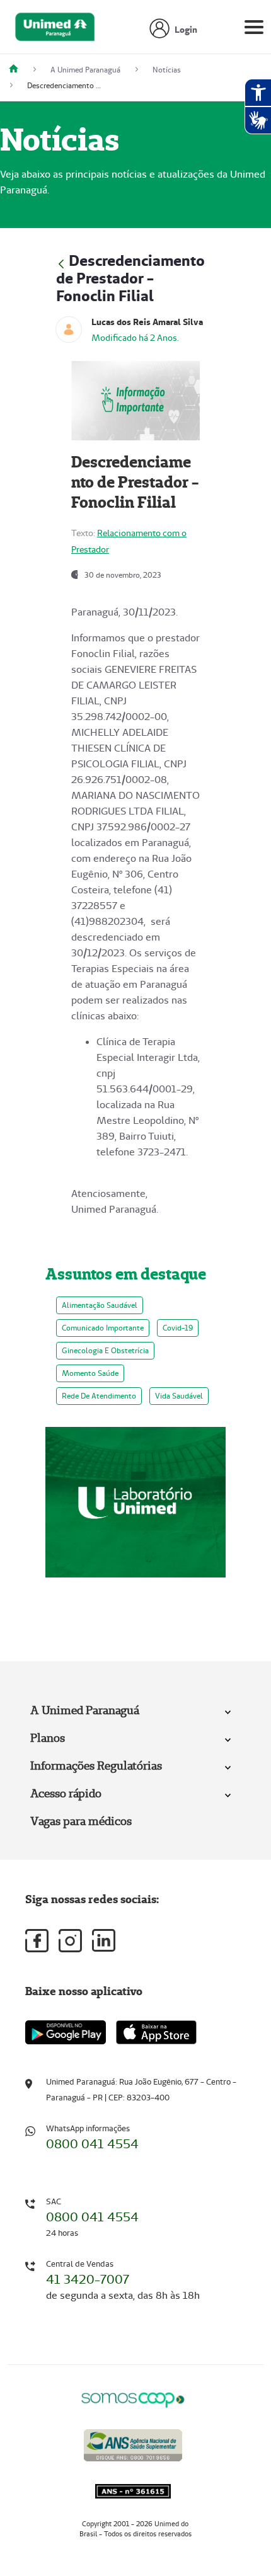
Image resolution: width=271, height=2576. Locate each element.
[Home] (18, 70)
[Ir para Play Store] (66, 2032)
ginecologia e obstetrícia (105, 1350)
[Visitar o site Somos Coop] (133, 2398)
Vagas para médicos (81, 1821)
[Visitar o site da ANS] (133, 2443)
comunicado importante (103, 1328)
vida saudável (179, 1396)
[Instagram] (70, 1941)
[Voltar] (61, 262)
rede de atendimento (99, 1396)
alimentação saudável (100, 1305)
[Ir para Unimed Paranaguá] (55, 30)
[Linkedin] (104, 1940)
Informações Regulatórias (96, 1766)
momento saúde (90, 1373)
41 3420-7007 (88, 2279)
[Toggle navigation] (254, 30)
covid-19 (178, 1328)
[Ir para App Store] (156, 2032)
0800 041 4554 (92, 2144)
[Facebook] (37, 1941)
